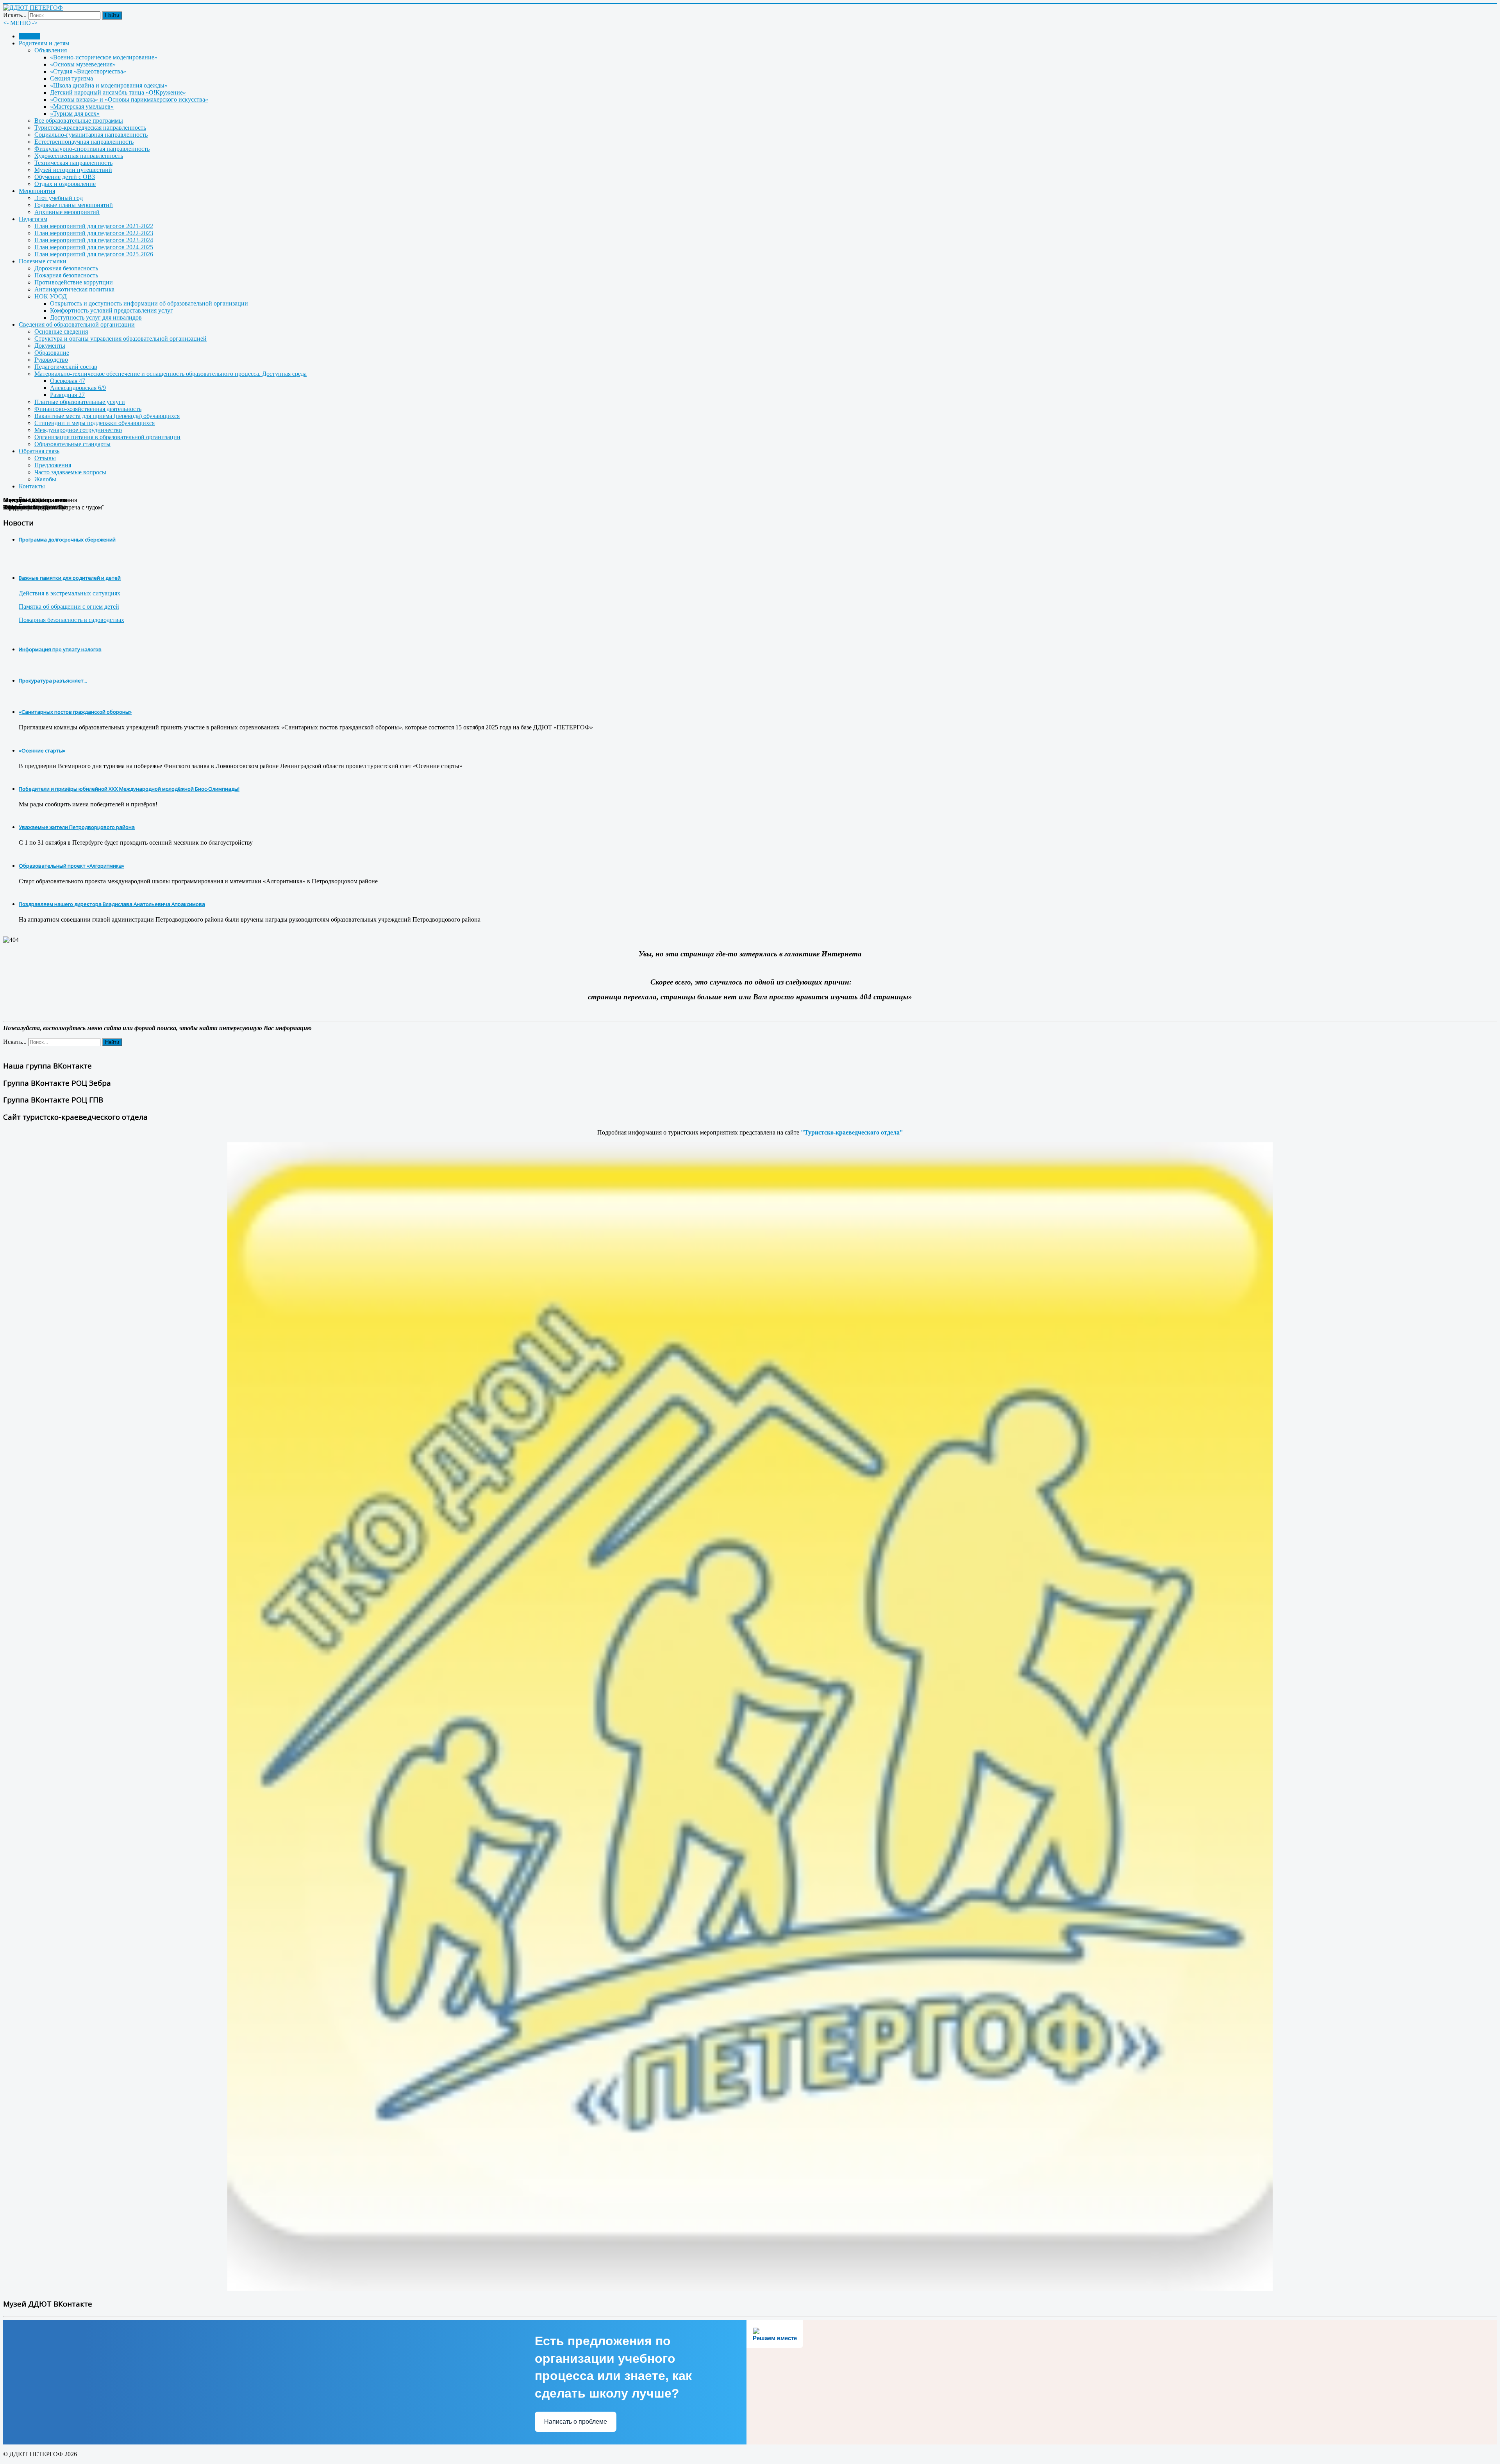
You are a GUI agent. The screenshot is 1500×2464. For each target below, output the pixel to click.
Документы (50, 346)
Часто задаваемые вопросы (70, 472)
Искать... (15, 15)
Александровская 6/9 (78, 388)
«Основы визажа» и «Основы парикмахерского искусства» (129, 99)
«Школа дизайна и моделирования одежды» (109, 85)
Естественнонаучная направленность (84, 142)
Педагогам (33, 219)
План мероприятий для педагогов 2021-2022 (94, 226)
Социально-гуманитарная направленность (91, 135)
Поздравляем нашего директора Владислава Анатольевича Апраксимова (112, 904)
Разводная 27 (67, 395)
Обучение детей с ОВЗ (65, 177)
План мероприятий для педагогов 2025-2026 (94, 254)
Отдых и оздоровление (65, 184)
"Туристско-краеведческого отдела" (852, 1132)
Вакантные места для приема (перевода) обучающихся (107, 416)
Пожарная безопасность (66, 275)
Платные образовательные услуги (80, 402)
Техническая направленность (73, 163)
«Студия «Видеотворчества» (88, 71)
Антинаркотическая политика (74, 289)
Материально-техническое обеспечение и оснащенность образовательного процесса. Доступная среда (171, 374)
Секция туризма (71, 78)
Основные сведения (61, 331)
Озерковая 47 (68, 381)
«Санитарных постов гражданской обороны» (75, 712)
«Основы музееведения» (83, 64)
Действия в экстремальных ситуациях (70, 593)
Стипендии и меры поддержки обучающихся (95, 423)
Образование (52, 353)
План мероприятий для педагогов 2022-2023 (94, 233)
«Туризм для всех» (75, 113)
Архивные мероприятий (67, 212)
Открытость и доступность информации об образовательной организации (149, 303)
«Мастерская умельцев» (82, 106)
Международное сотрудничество (78, 430)
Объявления (51, 50)
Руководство (51, 360)
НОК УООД (51, 296)
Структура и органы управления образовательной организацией (121, 339)
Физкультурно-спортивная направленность (92, 149)
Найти (112, 15)
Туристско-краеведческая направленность (90, 128)
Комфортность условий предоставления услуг (112, 310)
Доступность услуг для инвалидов (96, 317)
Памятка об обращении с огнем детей (69, 607)
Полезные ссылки (43, 261)
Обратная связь (39, 451)
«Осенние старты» (42, 750)
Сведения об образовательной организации (77, 324)
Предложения (53, 465)
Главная (29, 36)
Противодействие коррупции (74, 282)
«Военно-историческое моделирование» (104, 57)
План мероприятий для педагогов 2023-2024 (94, 240)
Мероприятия (37, 191)
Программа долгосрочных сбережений (67, 540)
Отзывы (45, 458)
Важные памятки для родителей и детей (70, 578)
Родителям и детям (44, 43)
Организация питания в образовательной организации (107, 437)
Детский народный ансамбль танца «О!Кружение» (118, 92)
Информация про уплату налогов (60, 649)
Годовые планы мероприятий (74, 205)
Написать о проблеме (576, 2422)
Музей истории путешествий (73, 170)
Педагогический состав (66, 367)
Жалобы (45, 479)
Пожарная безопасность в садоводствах (71, 620)
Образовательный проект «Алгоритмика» (71, 866)
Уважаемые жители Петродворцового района (77, 827)
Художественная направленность (79, 156)
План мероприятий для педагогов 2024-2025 (94, 247)
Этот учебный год (59, 198)
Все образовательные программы (79, 121)
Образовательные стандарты (72, 444)
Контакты (32, 486)
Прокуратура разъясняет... (53, 681)
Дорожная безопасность (66, 268)
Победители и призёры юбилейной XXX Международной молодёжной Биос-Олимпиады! (129, 789)
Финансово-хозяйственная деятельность (88, 409)
